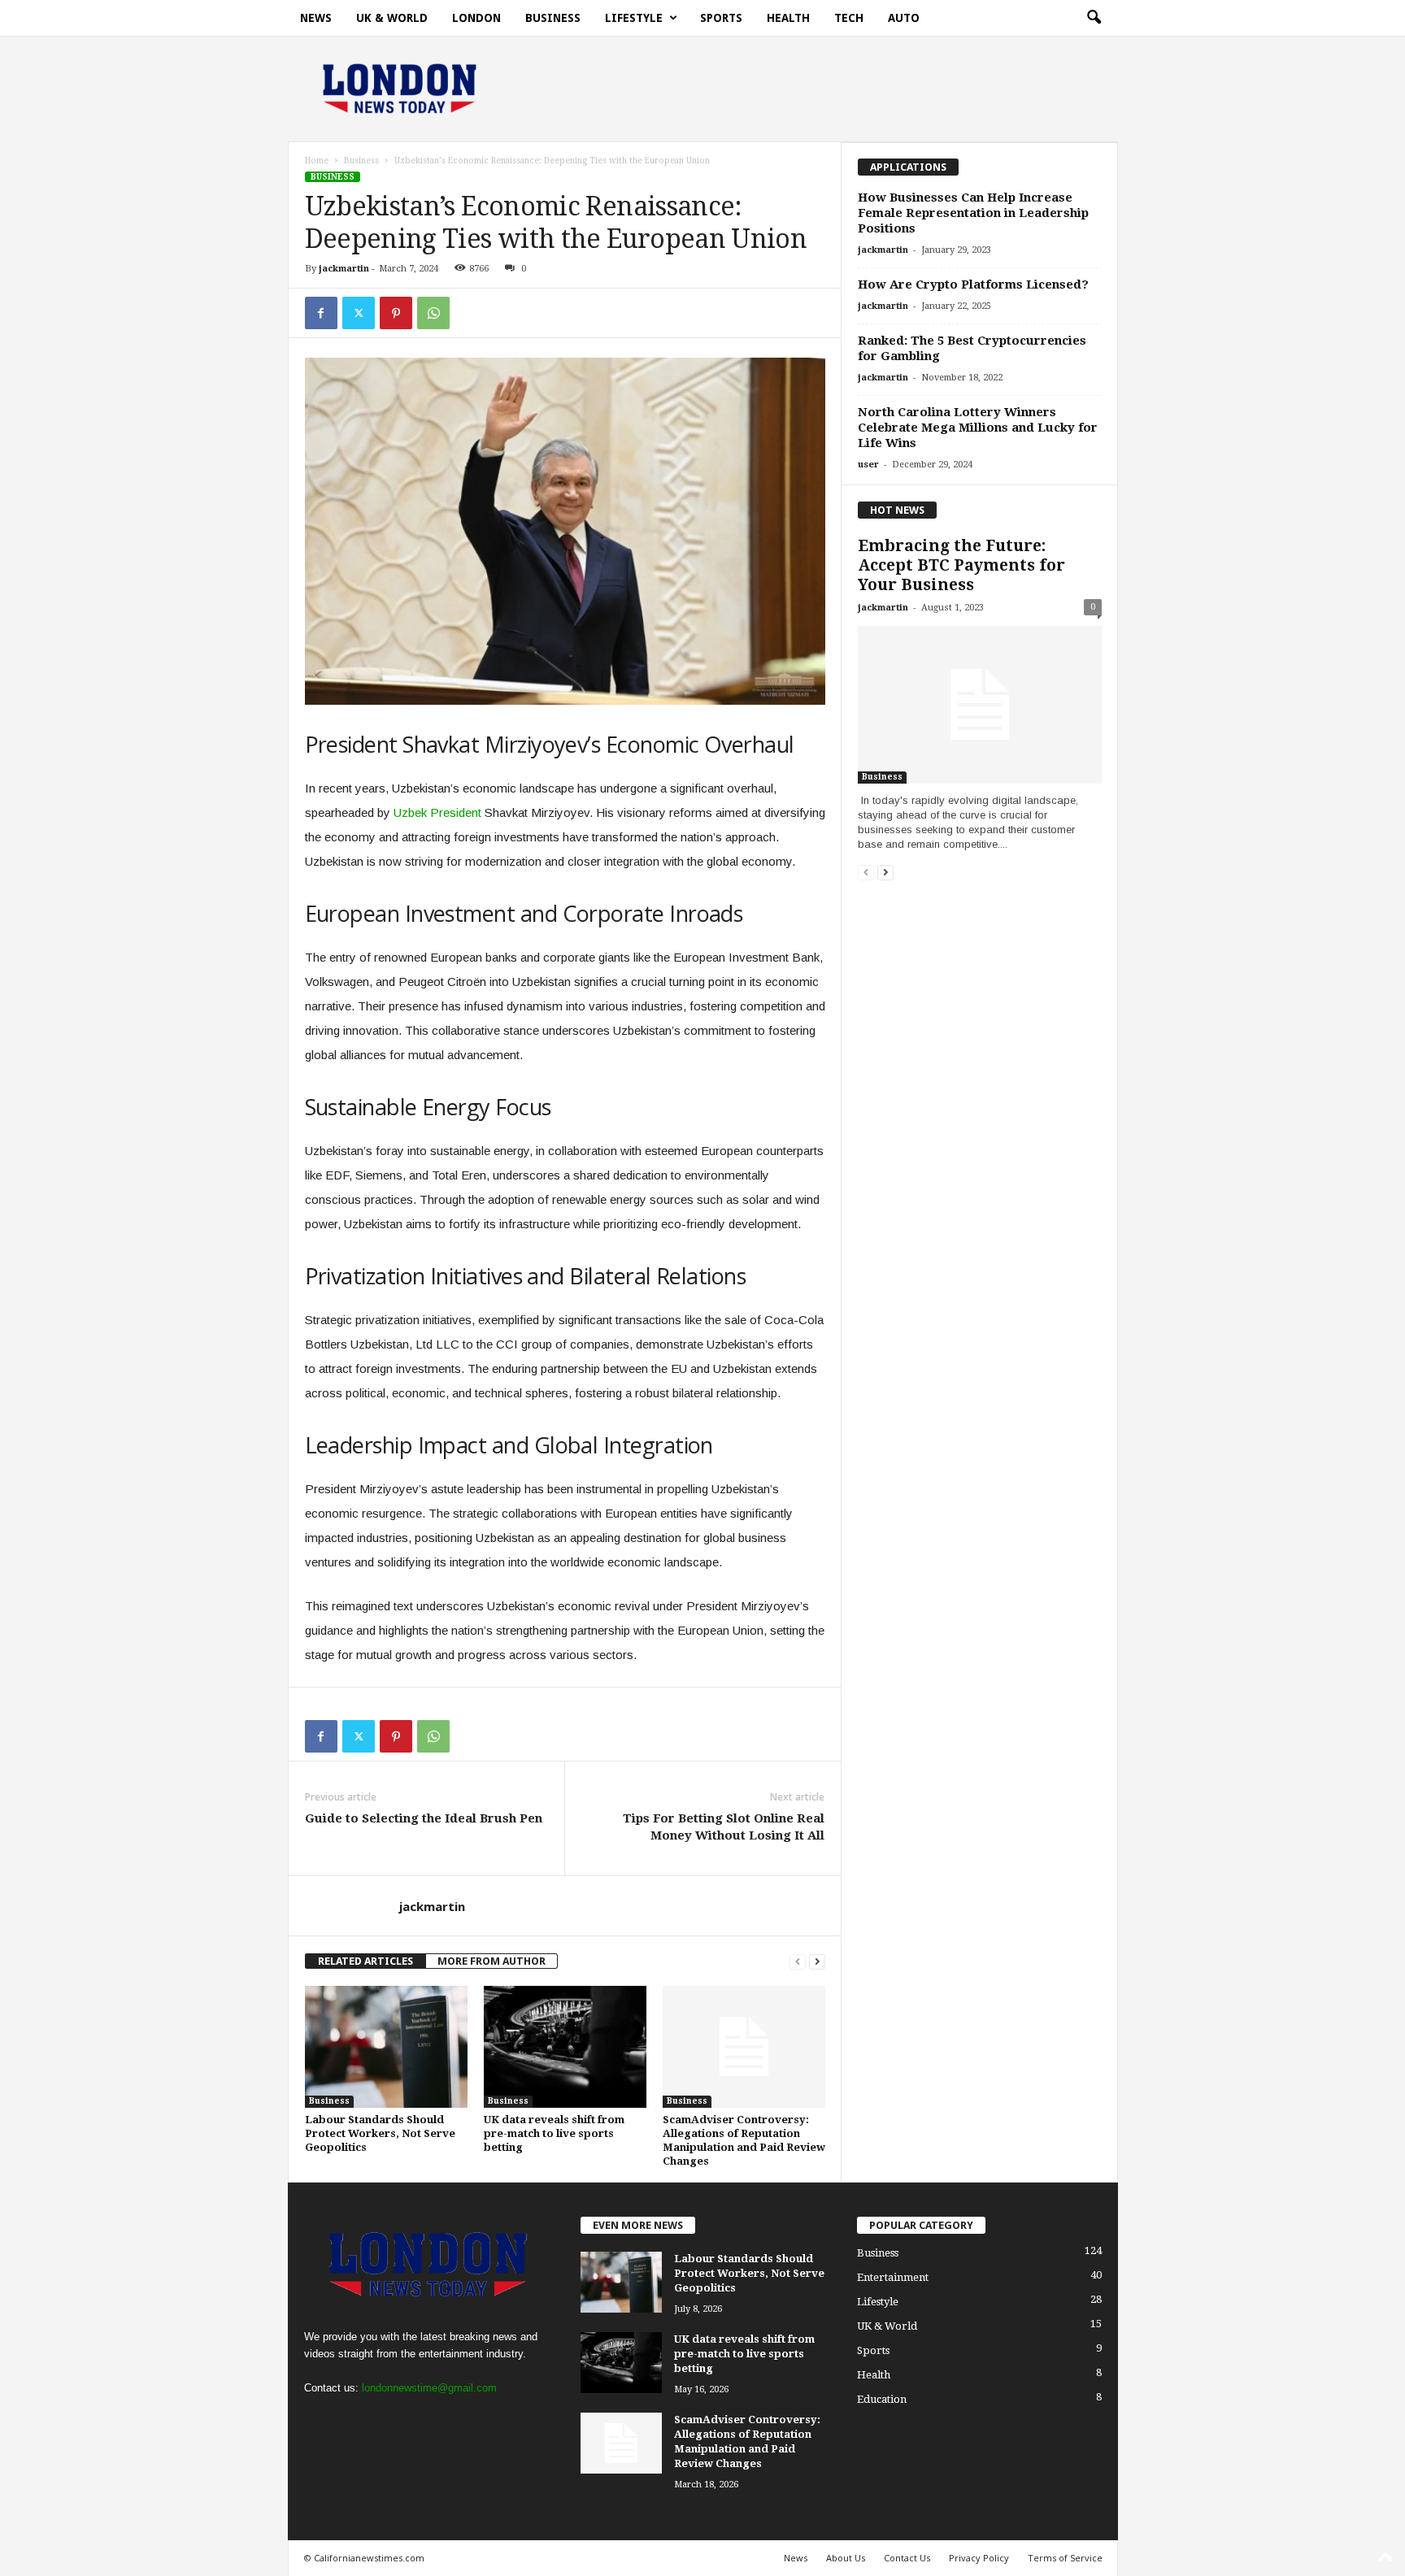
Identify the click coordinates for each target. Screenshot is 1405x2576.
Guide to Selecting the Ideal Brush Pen (424, 1818)
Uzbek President (437, 812)
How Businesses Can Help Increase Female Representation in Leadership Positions (973, 213)
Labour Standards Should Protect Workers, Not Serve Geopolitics (380, 2133)
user (868, 465)
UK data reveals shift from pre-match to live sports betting (554, 2133)
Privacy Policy (979, 2558)
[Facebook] (321, 313)
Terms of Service (1065, 2558)
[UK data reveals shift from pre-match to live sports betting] (565, 2047)
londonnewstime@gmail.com (429, 2388)
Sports (721, 18)
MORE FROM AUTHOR (492, 1961)
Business (553, 18)
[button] (1094, 18)
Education (882, 2399)
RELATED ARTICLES (365, 1961)
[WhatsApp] (433, 313)
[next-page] (817, 1961)
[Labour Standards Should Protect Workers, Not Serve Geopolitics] (386, 2047)
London (476, 18)
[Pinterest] (396, 313)
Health (788, 18)
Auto (904, 18)
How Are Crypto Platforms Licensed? (973, 285)
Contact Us (907, 2558)
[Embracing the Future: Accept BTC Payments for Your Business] (980, 705)
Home (317, 161)
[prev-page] (798, 1961)
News (316, 18)
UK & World (392, 18)
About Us (846, 2558)
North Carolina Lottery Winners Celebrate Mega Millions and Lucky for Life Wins (978, 428)
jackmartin (344, 269)
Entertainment (893, 2277)
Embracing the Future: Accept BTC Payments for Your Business (961, 565)
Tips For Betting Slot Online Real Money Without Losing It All (724, 1827)
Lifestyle (634, 18)
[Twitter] (359, 313)
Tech (849, 18)
